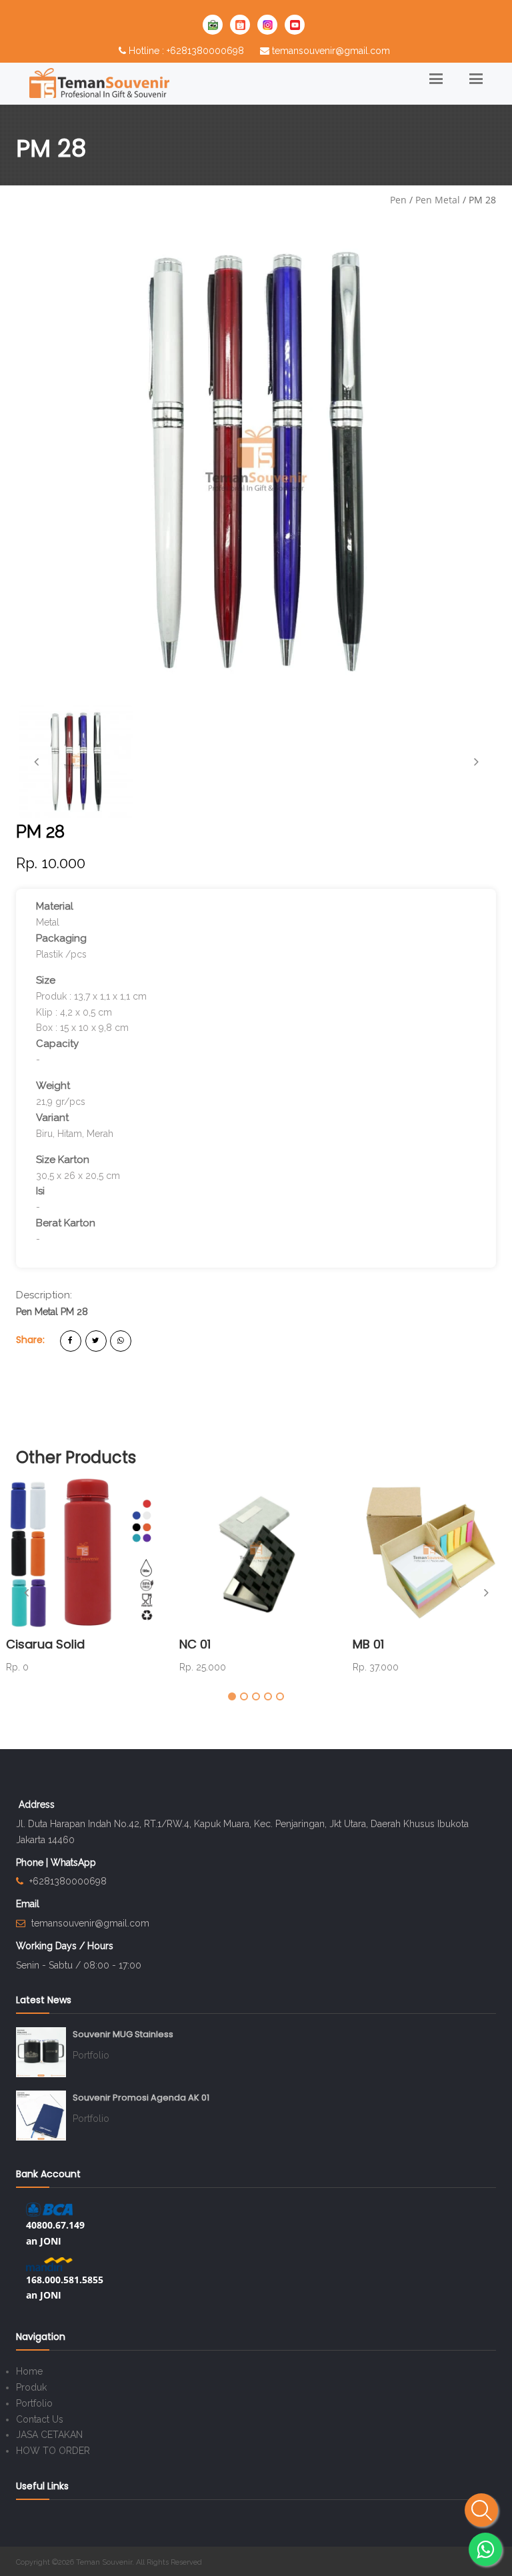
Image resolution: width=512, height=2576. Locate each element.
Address (37, 1804)
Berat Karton (66, 1223)
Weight (53, 1086)
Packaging (61, 938)
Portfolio (91, 2055)
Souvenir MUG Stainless (123, 2034)
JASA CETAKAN (49, 2435)
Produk (31, 2387)
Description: (44, 1295)
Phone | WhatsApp (56, 1862)
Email (28, 1904)
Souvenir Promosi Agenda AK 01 (141, 2098)
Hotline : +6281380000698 (186, 51)
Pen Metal (438, 200)
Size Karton (63, 1160)
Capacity (57, 1044)
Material (55, 906)
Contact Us (40, 2419)
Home (29, 2371)
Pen (398, 200)
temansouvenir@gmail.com (331, 51)
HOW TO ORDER (53, 2451)
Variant (52, 1118)
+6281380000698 (68, 1881)
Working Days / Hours (65, 1946)
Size (46, 980)
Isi (40, 1191)
